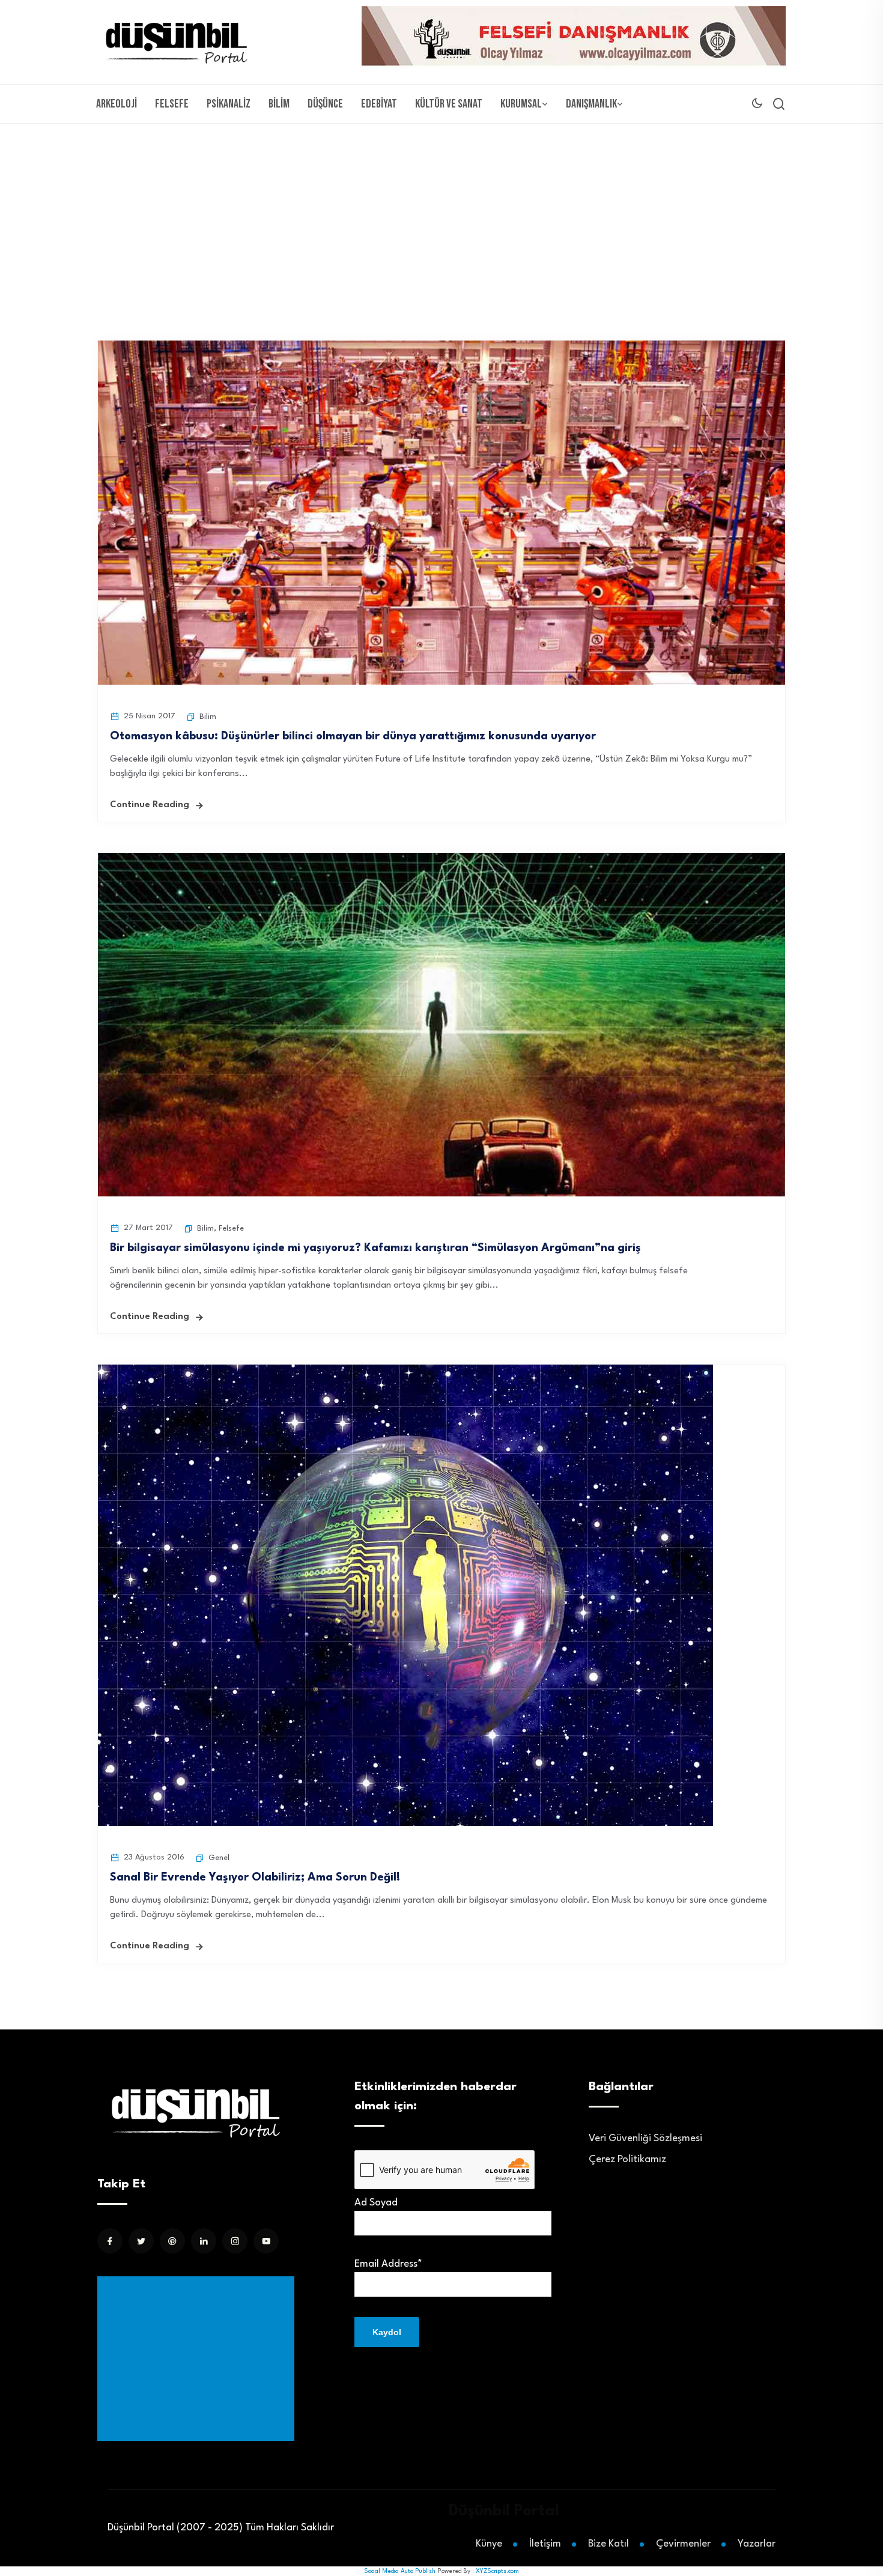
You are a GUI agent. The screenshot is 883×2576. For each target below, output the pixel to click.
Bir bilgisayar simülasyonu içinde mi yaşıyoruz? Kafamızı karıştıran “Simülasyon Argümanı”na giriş (375, 1248)
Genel (219, 1858)
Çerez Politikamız (627, 2159)
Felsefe (172, 104)
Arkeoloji (117, 104)
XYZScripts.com (497, 2571)
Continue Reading (150, 805)
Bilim (279, 104)
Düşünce (325, 104)
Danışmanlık (591, 104)
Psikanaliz (229, 104)
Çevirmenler (683, 2544)
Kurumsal (521, 104)
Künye (489, 2544)
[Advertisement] (441, 214)
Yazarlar (757, 2544)
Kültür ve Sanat (449, 104)
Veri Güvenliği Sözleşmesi (645, 2138)
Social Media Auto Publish (400, 2571)
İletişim (545, 2544)
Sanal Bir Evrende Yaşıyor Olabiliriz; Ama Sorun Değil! (255, 1877)
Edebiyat (379, 104)
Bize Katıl (608, 2544)
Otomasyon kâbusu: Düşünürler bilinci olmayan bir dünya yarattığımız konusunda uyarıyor (353, 736)
